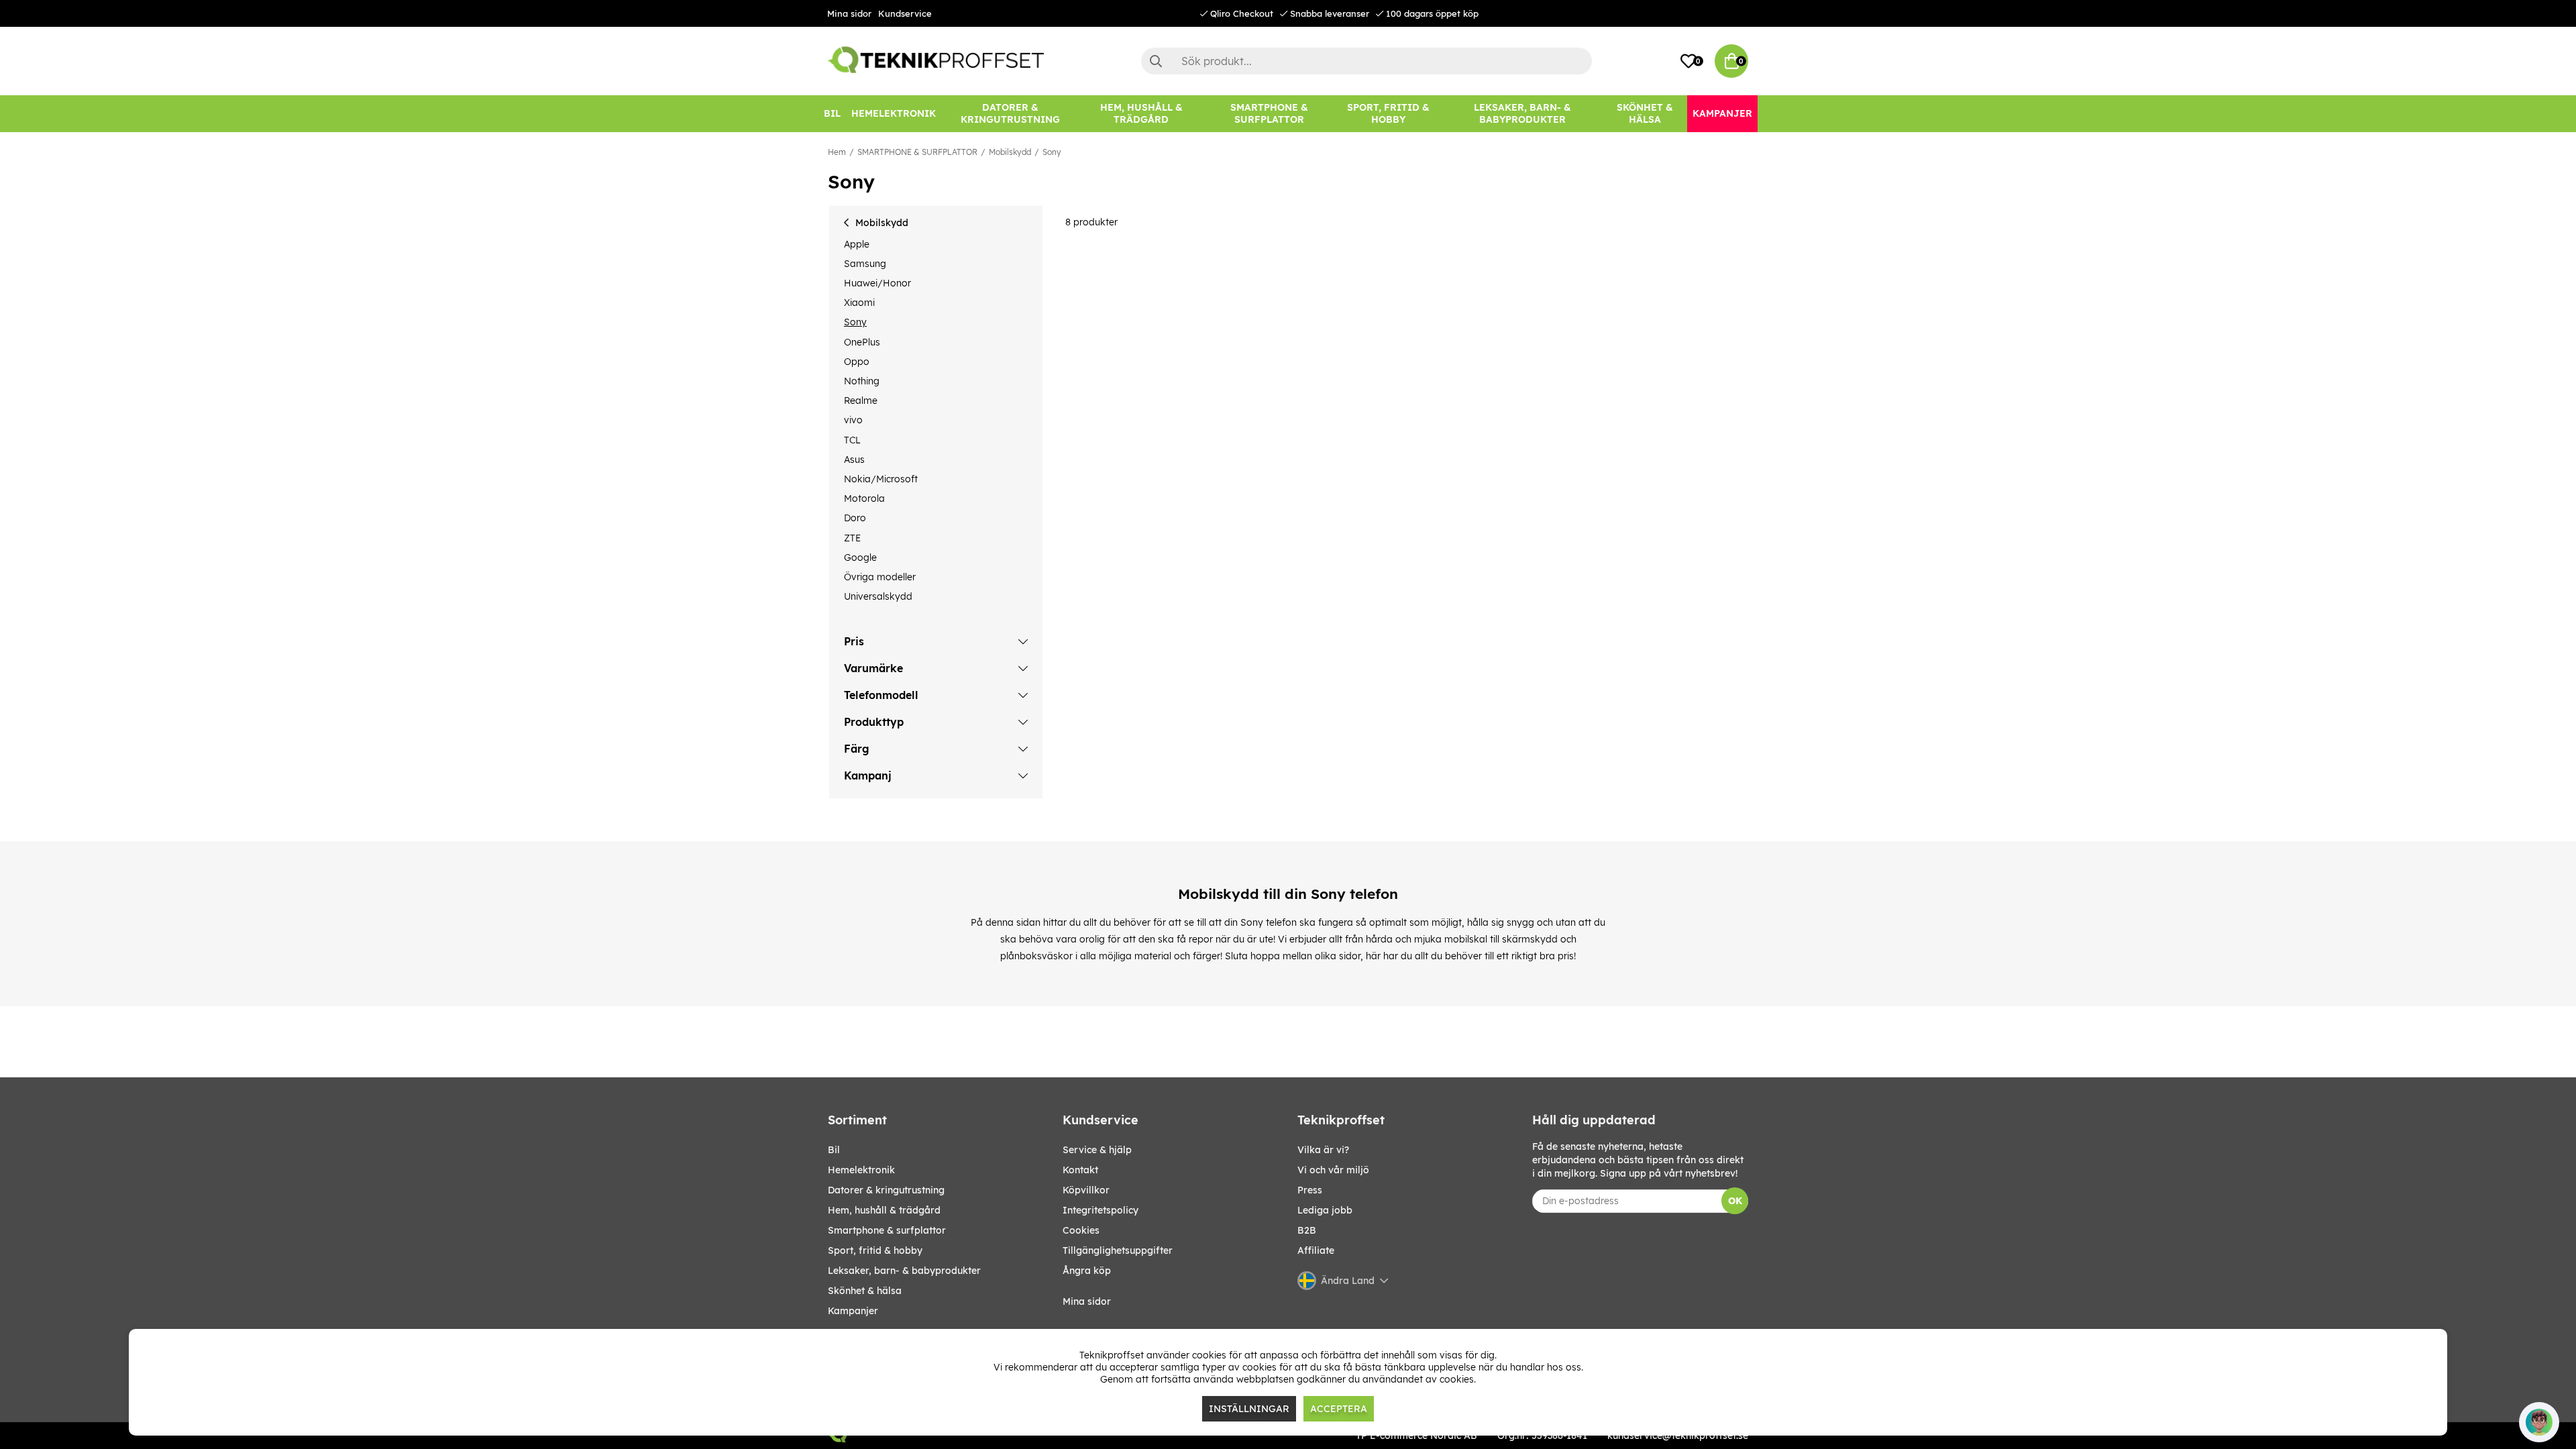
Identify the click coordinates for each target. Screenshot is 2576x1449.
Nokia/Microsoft (881, 479)
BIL (834, 1150)
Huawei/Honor (877, 283)
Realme (861, 400)
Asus (854, 460)
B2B (1307, 1230)
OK (1735, 1201)
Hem (837, 152)
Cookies (1081, 1230)
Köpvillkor (1086, 1190)
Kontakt (1080, 1170)
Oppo (857, 362)
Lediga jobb (1325, 1210)
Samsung (865, 264)
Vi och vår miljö (1333, 1170)
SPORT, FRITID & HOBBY (875, 1250)
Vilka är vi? (1323, 1150)
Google (860, 557)
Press (1310, 1190)
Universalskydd (878, 596)
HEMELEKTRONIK (861, 1170)
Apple (857, 244)
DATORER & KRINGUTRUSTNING (886, 1190)
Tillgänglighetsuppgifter (1118, 1250)
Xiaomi (859, 303)
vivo (853, 420)
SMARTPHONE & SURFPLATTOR (917, 152)
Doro (855, 518)
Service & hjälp (1097, 1150)
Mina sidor (849, 13)
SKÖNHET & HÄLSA (865, 1291)
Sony (1052, 152)
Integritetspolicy (1101, 1210)
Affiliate (1316, 1250)
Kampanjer (853, 1311)
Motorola (864, 498)
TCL (852, 440)
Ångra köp (1087, 1271)
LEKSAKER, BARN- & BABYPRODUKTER (904, 1271)
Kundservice (905, 13)
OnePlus (862, 342)
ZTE (852, 538)
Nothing (862, 381)
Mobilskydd (1010, 152)
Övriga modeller (880, 577)
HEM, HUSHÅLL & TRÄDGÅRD (884, 1210)
